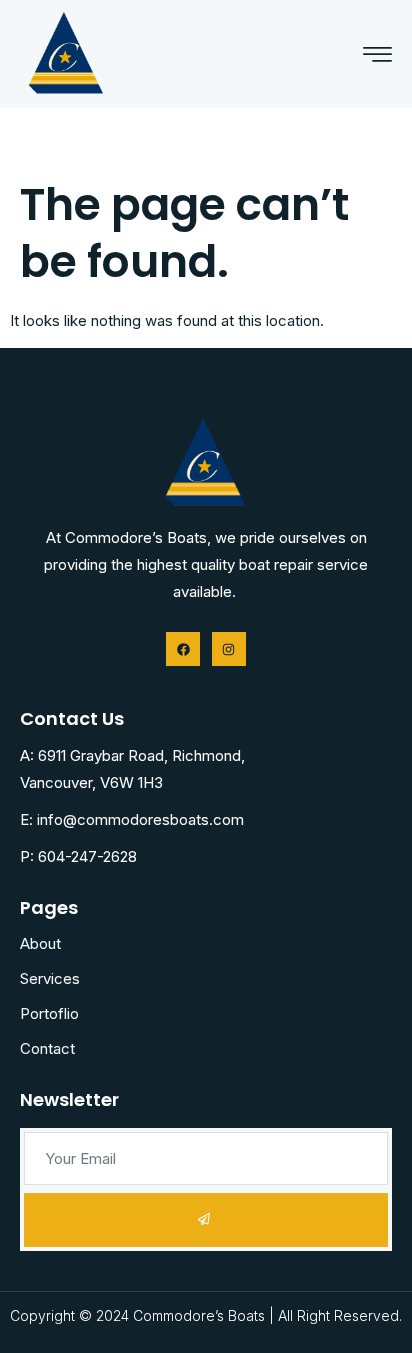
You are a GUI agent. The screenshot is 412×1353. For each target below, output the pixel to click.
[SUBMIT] (206, 1220)
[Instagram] (229, 649)
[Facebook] (183, 649)
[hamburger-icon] (377, 56)
